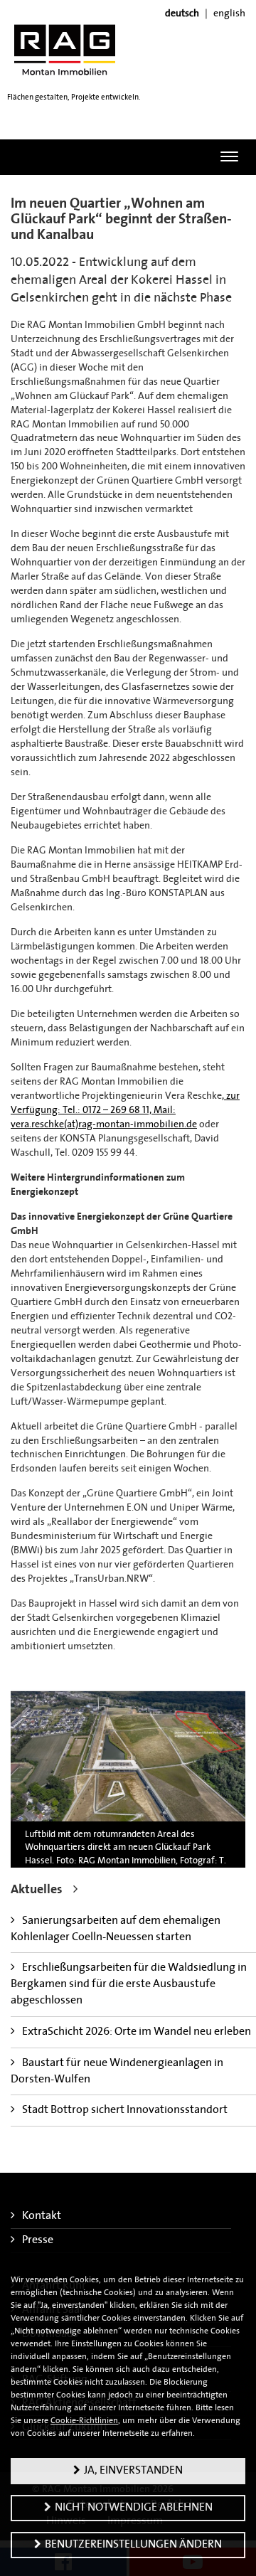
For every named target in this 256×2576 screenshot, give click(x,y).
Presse (38, 2240)
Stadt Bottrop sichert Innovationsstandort (125, 2110)
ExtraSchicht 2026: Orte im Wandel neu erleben (137, 2032)
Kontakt (42, 2216)
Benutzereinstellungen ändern (133, 2545)
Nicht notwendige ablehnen (134, 2508)
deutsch (182, 14)
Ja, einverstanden (133, 2471)
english (229, 14)
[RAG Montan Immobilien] (65, 49)
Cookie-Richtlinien (84, 2421)
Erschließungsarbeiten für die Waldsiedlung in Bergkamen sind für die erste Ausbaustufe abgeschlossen (129, 1984)
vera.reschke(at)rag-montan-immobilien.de (104, 1125)
